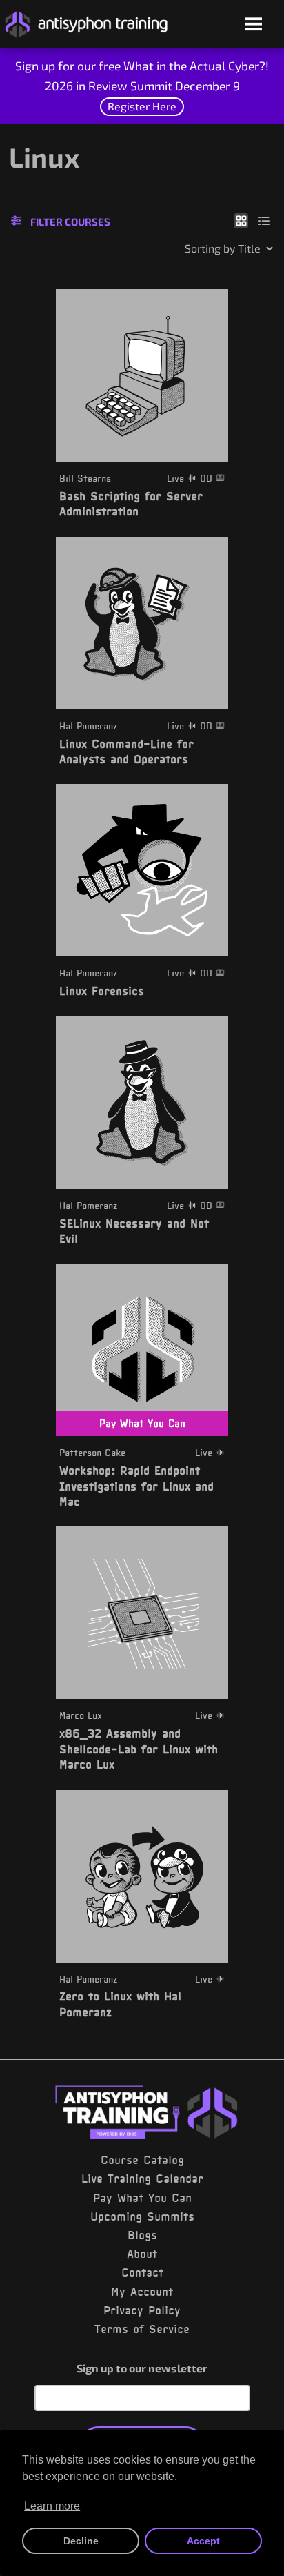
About (142, 2254)
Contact (142, 2272)
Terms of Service (142, 2329)
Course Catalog (142, 2160)
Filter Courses (70, 222)
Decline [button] (81, 2541)
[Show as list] (264, 220)
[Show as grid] (241, 220)
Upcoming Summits (142, 2216)
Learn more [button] (52, 2506)
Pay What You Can (142, 2198)
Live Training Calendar (142, 2179)
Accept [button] (203, 2541)
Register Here (142, 106)
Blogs (142, 2235)
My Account (142, 2292)
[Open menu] (253, 25)
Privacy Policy (142, 2310)
